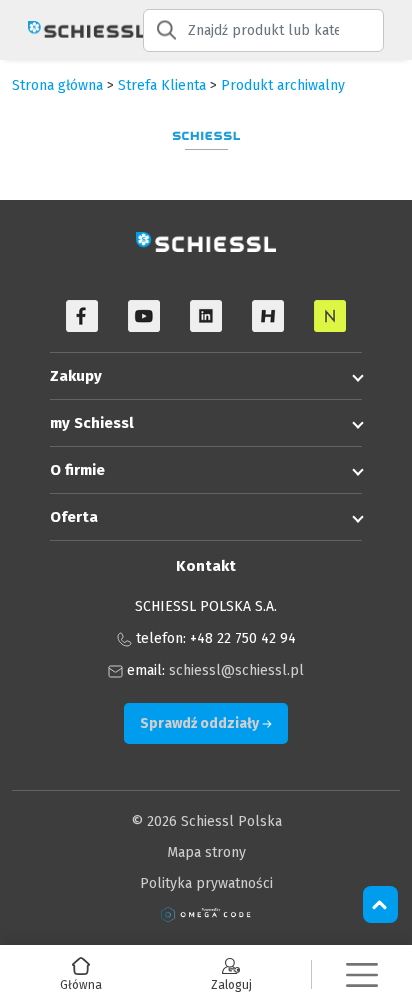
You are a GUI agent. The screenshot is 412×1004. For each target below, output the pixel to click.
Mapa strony (206, 852)
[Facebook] (82, 316)
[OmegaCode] (206, 914)
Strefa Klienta (162, 85)
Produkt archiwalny (283, 85)
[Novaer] (330, 316)
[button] (362, 974)
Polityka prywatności (206, 883)
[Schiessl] (71, 30)
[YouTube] (144, 316)
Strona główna (57, 85)
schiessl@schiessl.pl (236, 670)
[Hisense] (268, 316)
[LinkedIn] (206, 316)
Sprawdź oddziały (201, 723)
